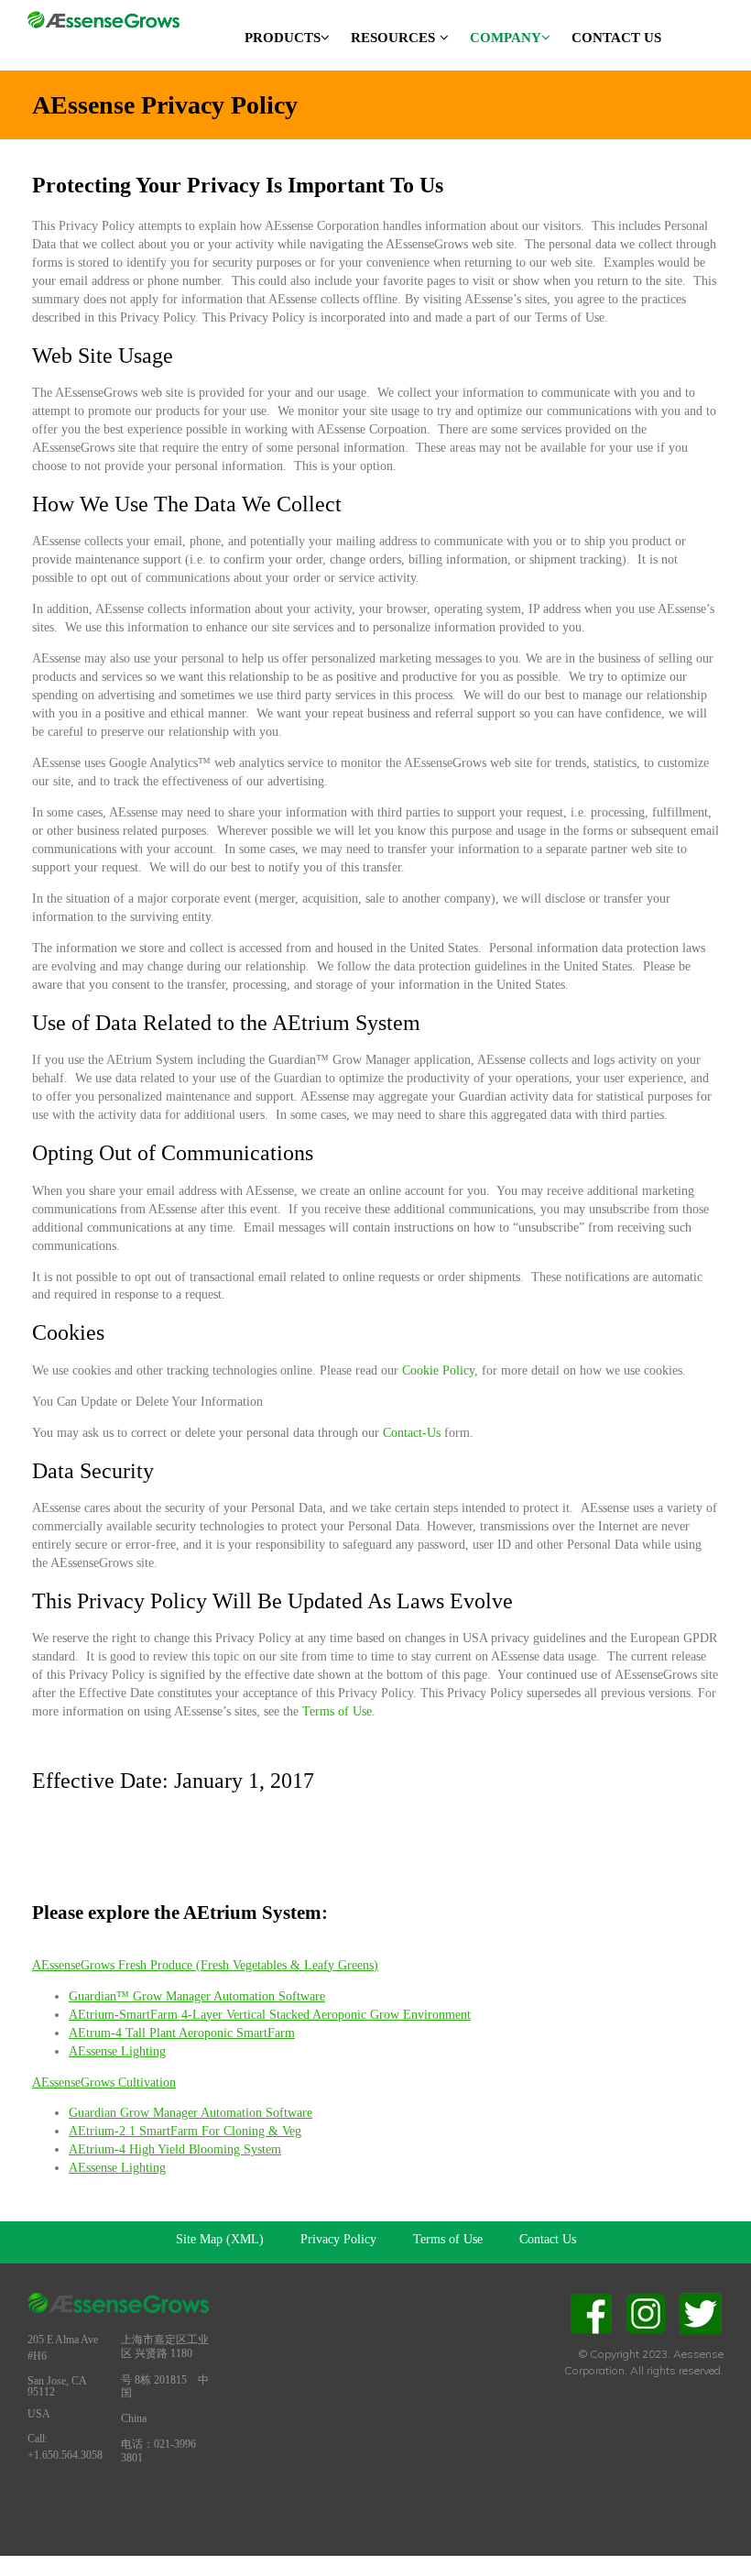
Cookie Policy (438, 1370)
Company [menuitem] (506, 38)
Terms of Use (337, 1711)
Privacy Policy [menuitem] (338, 2239)
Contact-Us (412, 1433)
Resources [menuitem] (393, 38)
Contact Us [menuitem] (616, 38)
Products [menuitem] (283, 38)
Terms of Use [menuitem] (448, 2239)
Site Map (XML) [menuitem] (220, 2239)
